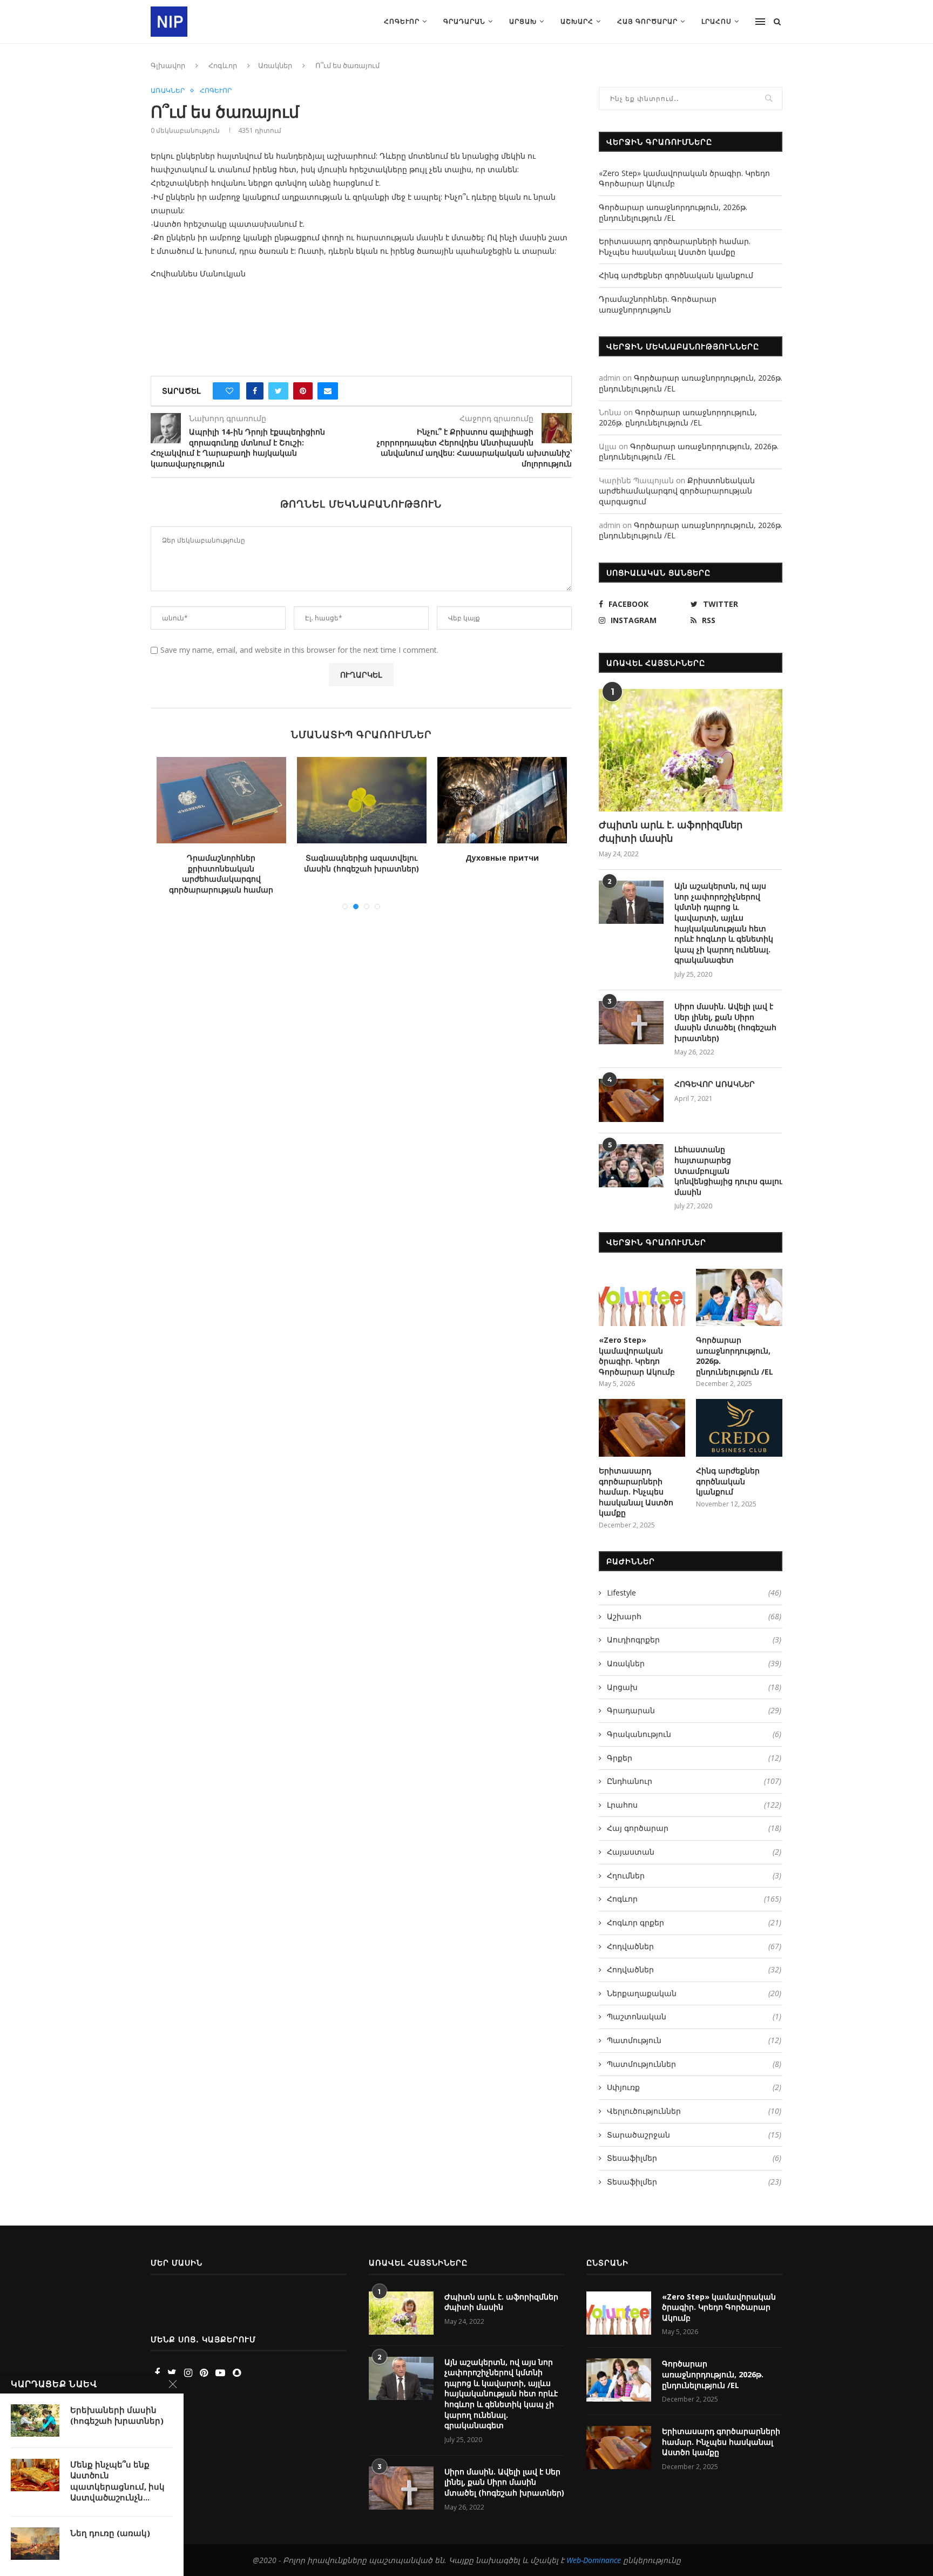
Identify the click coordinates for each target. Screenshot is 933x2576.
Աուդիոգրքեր (694, 1639)
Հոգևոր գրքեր (694, 1922)
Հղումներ (694, 1875)
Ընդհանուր (694, 1781)
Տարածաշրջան (694, 2135)
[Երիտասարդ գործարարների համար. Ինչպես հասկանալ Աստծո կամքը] (642, 1428)
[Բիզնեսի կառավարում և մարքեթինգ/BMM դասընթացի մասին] (509, 800)
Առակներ (275, 65)
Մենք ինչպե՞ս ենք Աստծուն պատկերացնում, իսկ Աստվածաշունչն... (117, 2481)
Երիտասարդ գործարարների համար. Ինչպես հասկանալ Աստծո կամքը (675, 246)
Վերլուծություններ (694, 2111)
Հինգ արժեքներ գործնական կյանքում (676, 275)
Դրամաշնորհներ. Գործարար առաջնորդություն (658, 304)
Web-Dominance (594, 2560)
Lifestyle (694, 1593)
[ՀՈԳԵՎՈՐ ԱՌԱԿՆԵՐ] (631, 1100)
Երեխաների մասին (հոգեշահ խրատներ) (117, 2415)
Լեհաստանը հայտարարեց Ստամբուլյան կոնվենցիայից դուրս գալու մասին (728, 1170)
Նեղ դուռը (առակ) (110, 2533)
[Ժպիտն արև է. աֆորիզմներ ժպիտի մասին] (691, 750)
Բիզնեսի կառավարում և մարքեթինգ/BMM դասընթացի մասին (509, 868)
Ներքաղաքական (694, 1993)
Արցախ (523, 21)
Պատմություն (694, 2040)
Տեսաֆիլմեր (694, 2158)
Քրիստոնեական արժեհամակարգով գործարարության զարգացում (677, 491)
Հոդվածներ (694, 1946)
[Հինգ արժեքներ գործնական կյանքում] (739, 1428)
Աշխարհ (577, 21)
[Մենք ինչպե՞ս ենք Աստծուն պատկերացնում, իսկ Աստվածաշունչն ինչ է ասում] (35, 2475)
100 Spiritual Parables (369, 858)
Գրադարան (464, 21)
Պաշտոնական (694, 2016)
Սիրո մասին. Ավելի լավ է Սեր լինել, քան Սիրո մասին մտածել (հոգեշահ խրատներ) (725, 1022)
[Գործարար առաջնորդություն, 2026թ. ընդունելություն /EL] (739, 1298)
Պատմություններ (694, 2064)
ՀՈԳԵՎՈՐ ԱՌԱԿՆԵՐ (715, 1084)
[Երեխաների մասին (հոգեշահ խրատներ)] (35, 2421)
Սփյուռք (694, 2087)
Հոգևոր (402, 21)
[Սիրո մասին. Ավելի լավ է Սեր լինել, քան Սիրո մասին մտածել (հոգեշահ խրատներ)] (631, 1023)
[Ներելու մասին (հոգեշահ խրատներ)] (228, 800)
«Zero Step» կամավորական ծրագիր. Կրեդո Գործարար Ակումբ (637, 1356)
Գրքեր (694, 1758)
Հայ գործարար (647, 21)
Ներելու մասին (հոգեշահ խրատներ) (228, 863)
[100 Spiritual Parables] (369, 800)
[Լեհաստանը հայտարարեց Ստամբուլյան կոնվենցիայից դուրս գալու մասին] (631, 1166)
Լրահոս (716, 21)
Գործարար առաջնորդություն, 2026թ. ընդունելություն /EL (673, 212)
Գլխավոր (168, 65)
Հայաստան (694, 1852)
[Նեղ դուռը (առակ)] (35, 2544)
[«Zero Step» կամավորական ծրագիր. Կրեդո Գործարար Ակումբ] (642, 1298)
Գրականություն (694, 1734)
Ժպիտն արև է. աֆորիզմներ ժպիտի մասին (671, 831)
